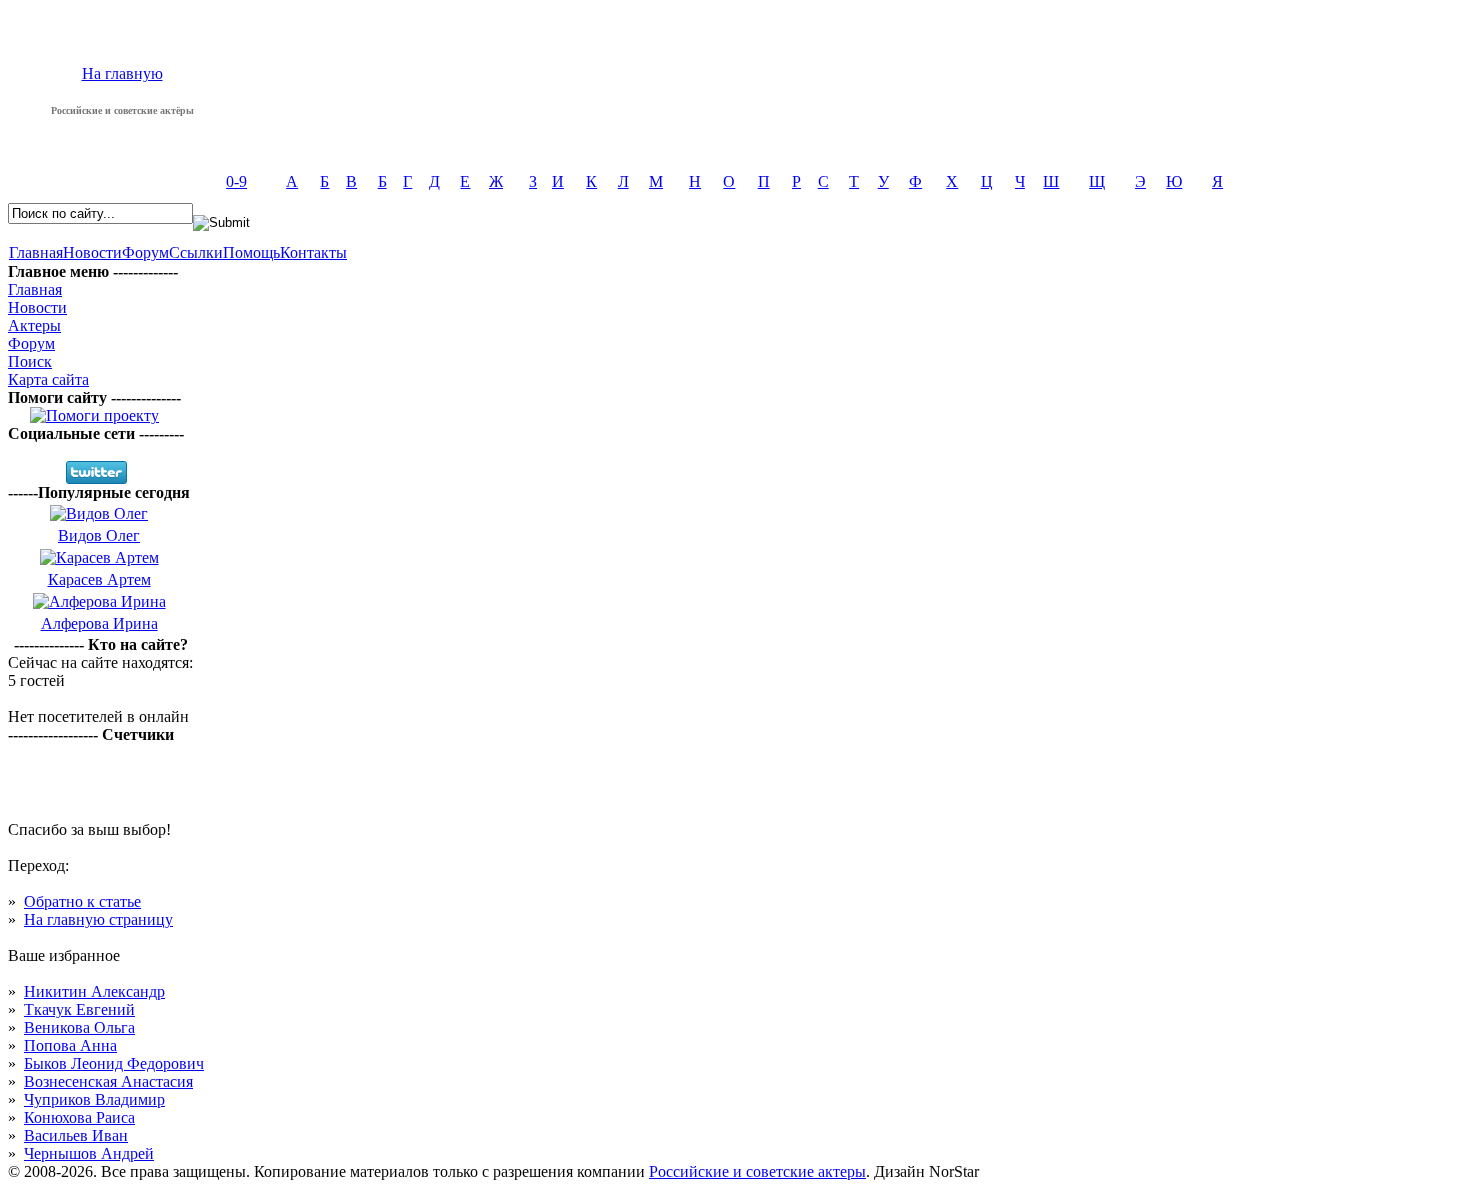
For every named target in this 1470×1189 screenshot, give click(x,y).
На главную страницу (98, 919)
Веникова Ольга (79, 1027)
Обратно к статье (82, 901)
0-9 (236, 181)
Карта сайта (48, 379)
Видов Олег (99, 535)
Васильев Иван (76, 1135)
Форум (145, 252)
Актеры (34, 325)
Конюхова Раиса (79, 1117)
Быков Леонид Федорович (114, 1063)
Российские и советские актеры (757, 1171)
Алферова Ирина (99, 623)
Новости (92, 252)
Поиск (30, 361)
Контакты (313, 252)
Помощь (251, 252)
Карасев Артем (99, 579)
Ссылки (196, 252)
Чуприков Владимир (94, 1099)
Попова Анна (70, 1045)
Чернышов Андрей (89, 1153)
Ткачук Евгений (79, 1009)
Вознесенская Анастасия (108, 1081)
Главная (36, 252)
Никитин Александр (94, 991)
